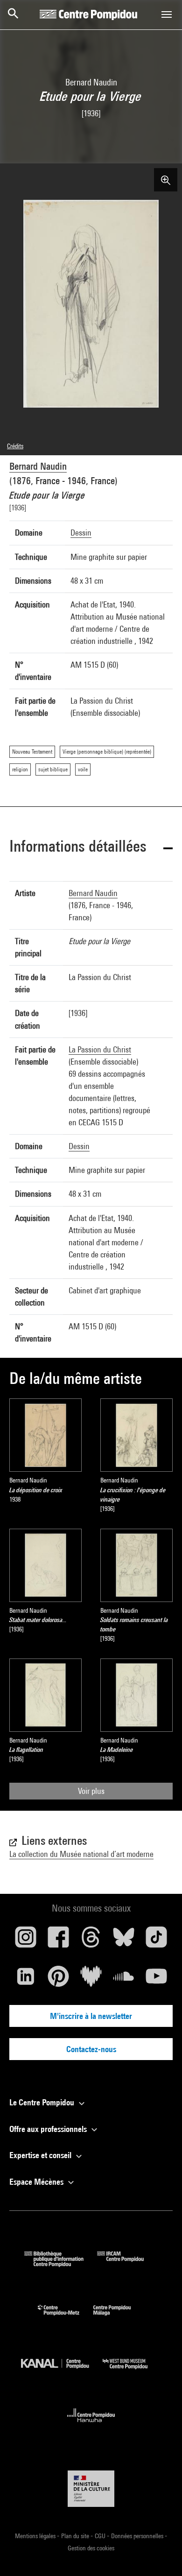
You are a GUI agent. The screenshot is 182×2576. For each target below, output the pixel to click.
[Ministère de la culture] (91, 2488)
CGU (101, 2536)
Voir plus (91, 1791)
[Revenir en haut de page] (160, 2554)
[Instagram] (26, 1941)
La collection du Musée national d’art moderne (81, 1854)
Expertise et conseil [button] (41, 2155)
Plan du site (76, 2536)
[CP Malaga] (119, 2318)
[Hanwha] (91, 2425)
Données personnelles (138, 2536)
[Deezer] (91, 1980)
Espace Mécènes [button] (37, 2182)
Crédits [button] (15, 446)
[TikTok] (156, 1941)
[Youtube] (156, 1980)
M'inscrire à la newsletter (91, 2016)
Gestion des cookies (91, 2548)
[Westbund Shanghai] (132, 2371)
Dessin (81, 533)
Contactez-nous (91, 2049)
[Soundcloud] (124, 1980)
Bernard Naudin (38, 466)
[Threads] (91, 1941)
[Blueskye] (124, 1941)
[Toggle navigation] (167, 14)
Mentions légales (36, 2536)
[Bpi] (61, 2264)
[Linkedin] (26, 1980)
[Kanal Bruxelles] (62, 2371)
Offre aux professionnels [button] (49, 2129)
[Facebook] (58, 1941)
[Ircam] (127, 2264)
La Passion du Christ (100, 1049)
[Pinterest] (58, 1980)
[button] (91, 848)
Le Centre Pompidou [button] (43, 2102)
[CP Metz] (66, 2318)
